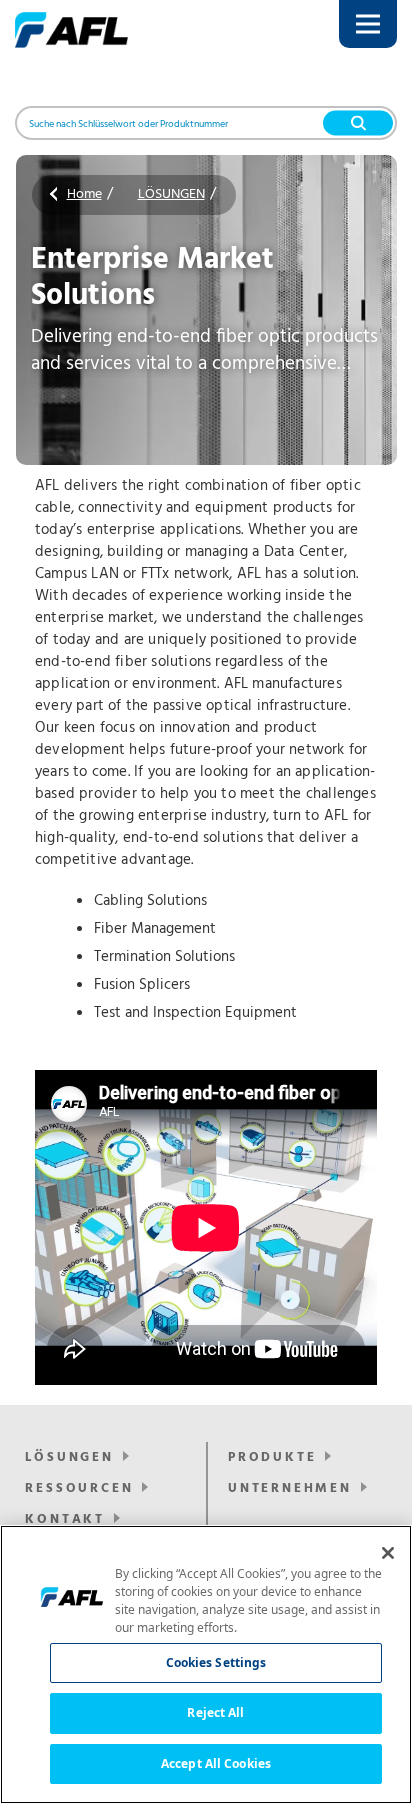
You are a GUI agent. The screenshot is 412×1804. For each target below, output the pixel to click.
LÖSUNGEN (171, 194)
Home (84, 194)
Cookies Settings (216, 1662)
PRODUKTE (272, 1457)
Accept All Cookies (216, 1763)
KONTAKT (65, 1519)
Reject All (215, 1712)
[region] (206, 1664)
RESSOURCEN (79, 1488)
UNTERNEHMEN (290, 1488)
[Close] (388, 1553)
